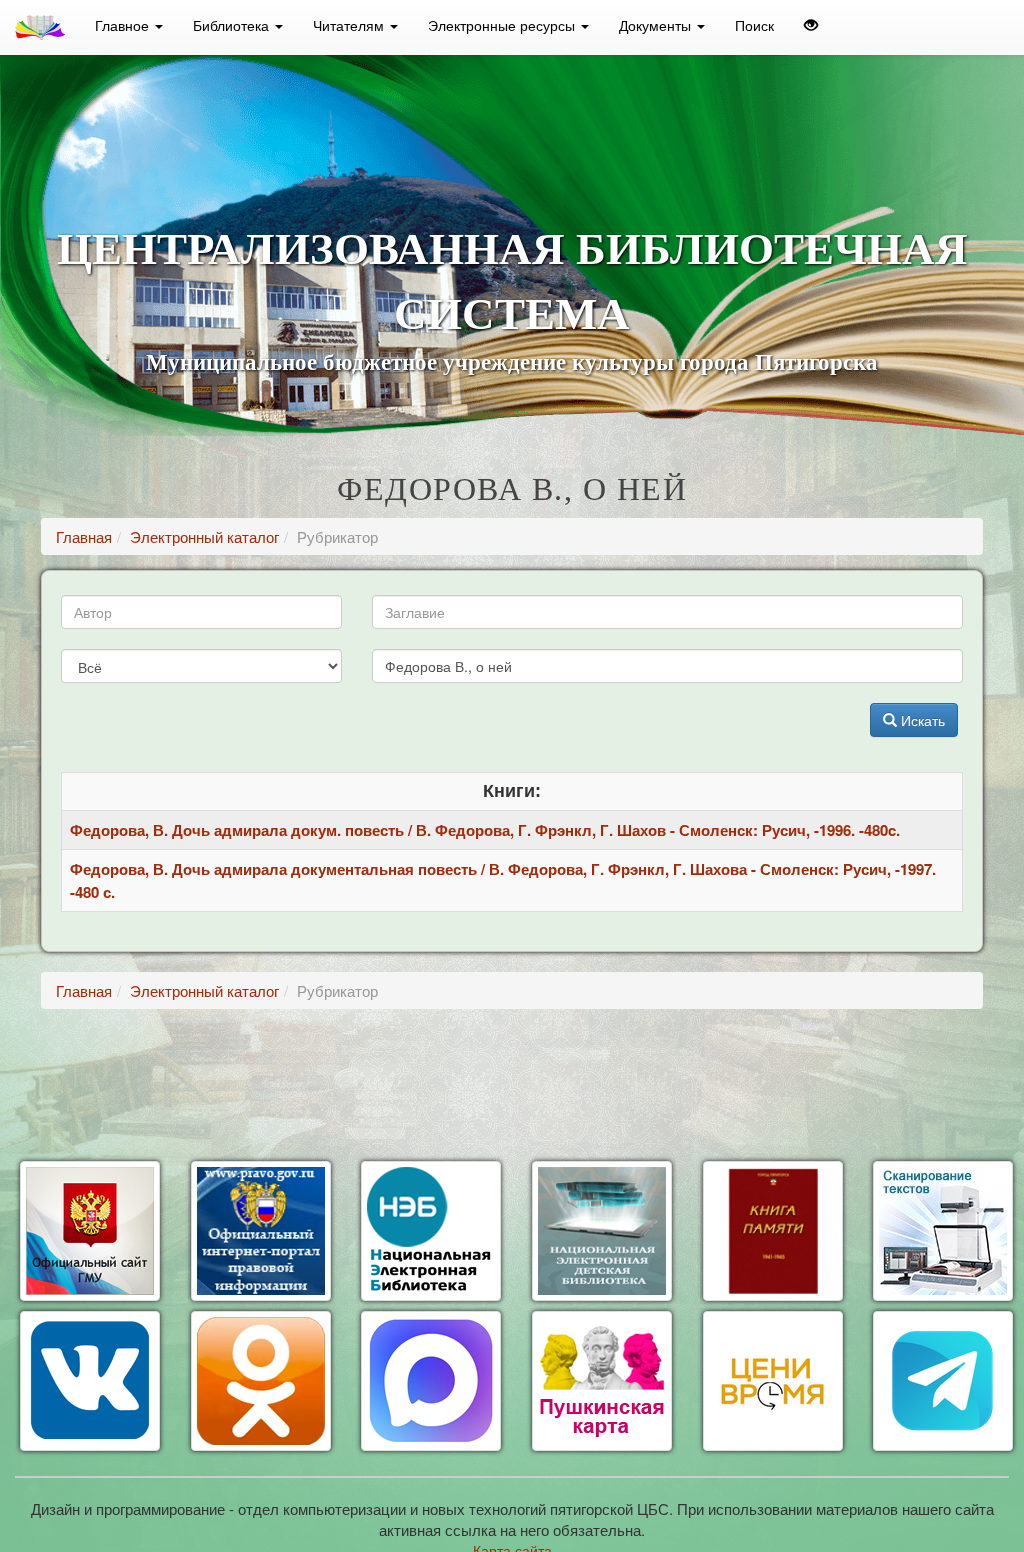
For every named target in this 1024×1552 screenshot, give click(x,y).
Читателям (350, 25)
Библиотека (233, 25)
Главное (124, 25)
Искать (921, 720)
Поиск (754, 25)
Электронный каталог (204, 536)
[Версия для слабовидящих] (811, 25)
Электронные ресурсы (503, 25)
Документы (657, 25)
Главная (84, 536)
